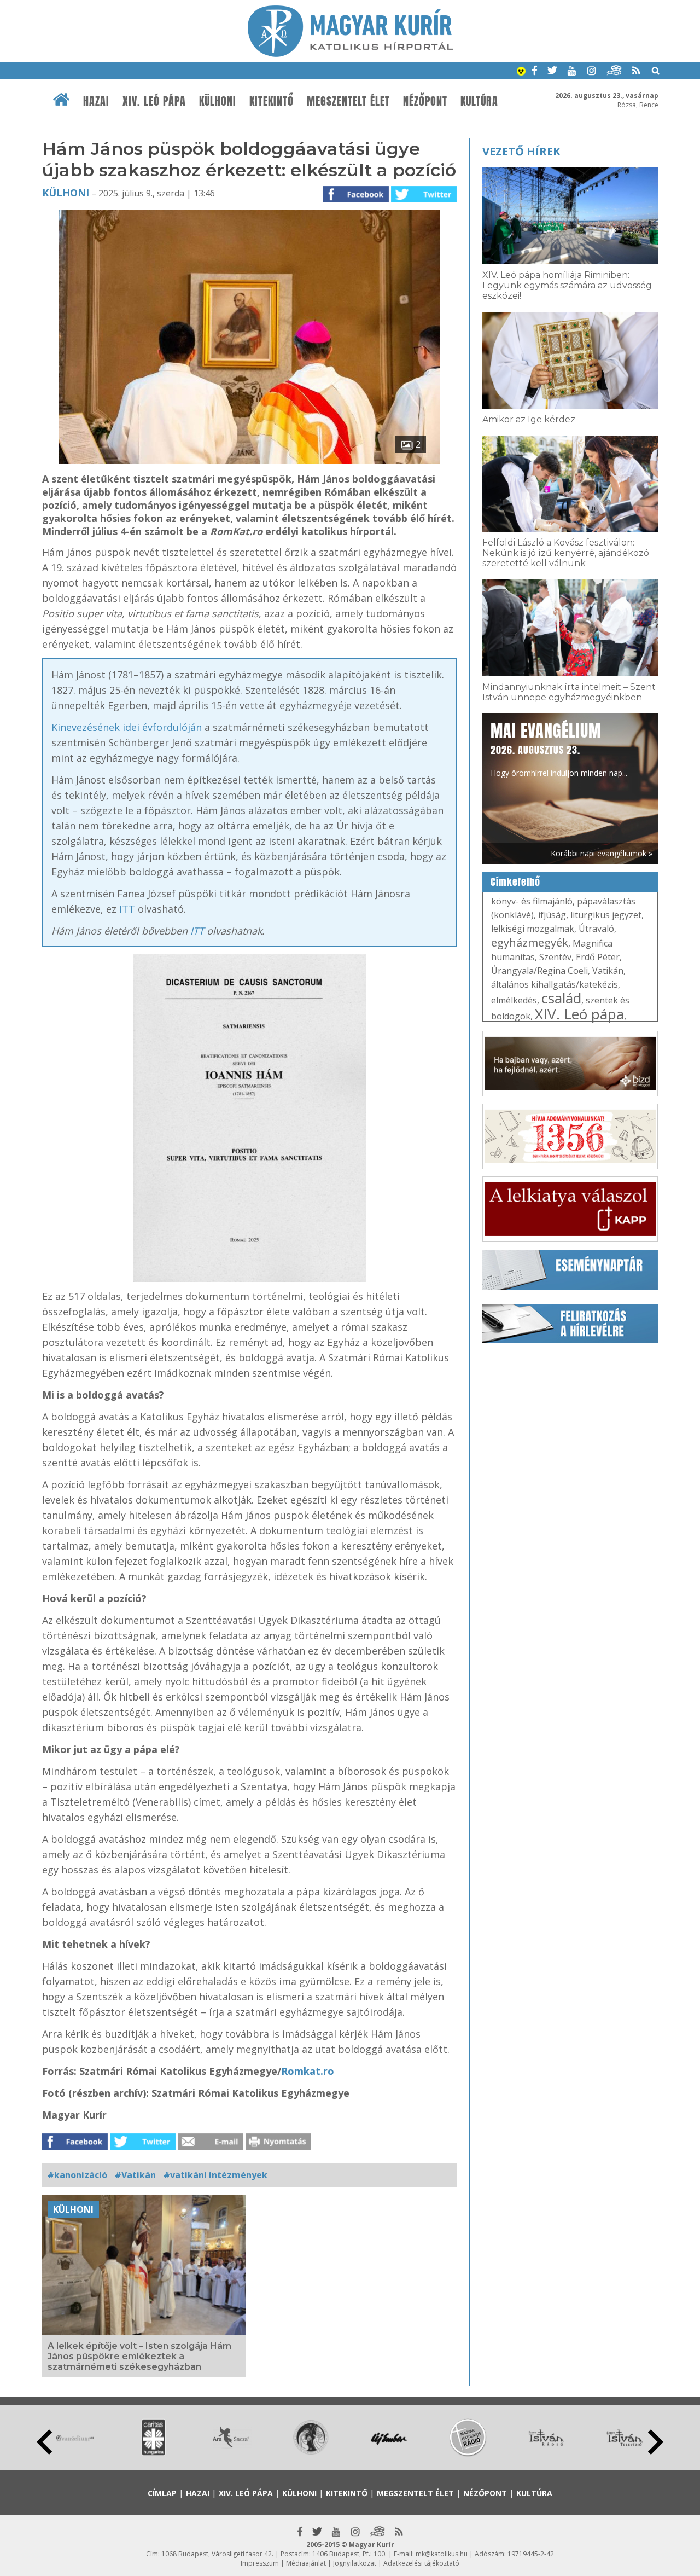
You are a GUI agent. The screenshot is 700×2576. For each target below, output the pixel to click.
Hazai (96, 101)
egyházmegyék (530, 942)
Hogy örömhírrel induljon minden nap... (559, 749)
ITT (127, 909)
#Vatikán (135, 2175)
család (561, 998)
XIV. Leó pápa (154, 101)
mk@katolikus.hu (442, 2554)
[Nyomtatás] (278, 2146)
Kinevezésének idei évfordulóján (127, 727)
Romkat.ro (308, 2071)
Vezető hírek (521, 151)
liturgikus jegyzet (606, 915)
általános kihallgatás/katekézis (555, 984)
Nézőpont (425, 101)
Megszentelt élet (348, 101)
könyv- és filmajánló (532, 901)
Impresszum (260, 2563)
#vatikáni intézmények (215, 2175)
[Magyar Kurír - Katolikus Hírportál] (350, 54)
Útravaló (596, 929)
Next (656, 2442)
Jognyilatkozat (355, 2563)
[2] (249, 461)
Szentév (555, 957)
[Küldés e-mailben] (211, 2146)
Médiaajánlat (306, 2563)
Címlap (162, 2493)
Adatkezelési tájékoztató (421, 2563)
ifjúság (552, 915)
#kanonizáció (77, 2175)
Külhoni (218, 101)
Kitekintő (272, 101)
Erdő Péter (598, 957)
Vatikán (608, 971)
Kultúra (479, 101)
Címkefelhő (515, 882)
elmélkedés (514, 1000)
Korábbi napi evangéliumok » (602, 853)
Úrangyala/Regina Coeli (539, 971)
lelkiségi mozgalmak (533, 929)
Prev (44, 2442)
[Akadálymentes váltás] (521, 72)
